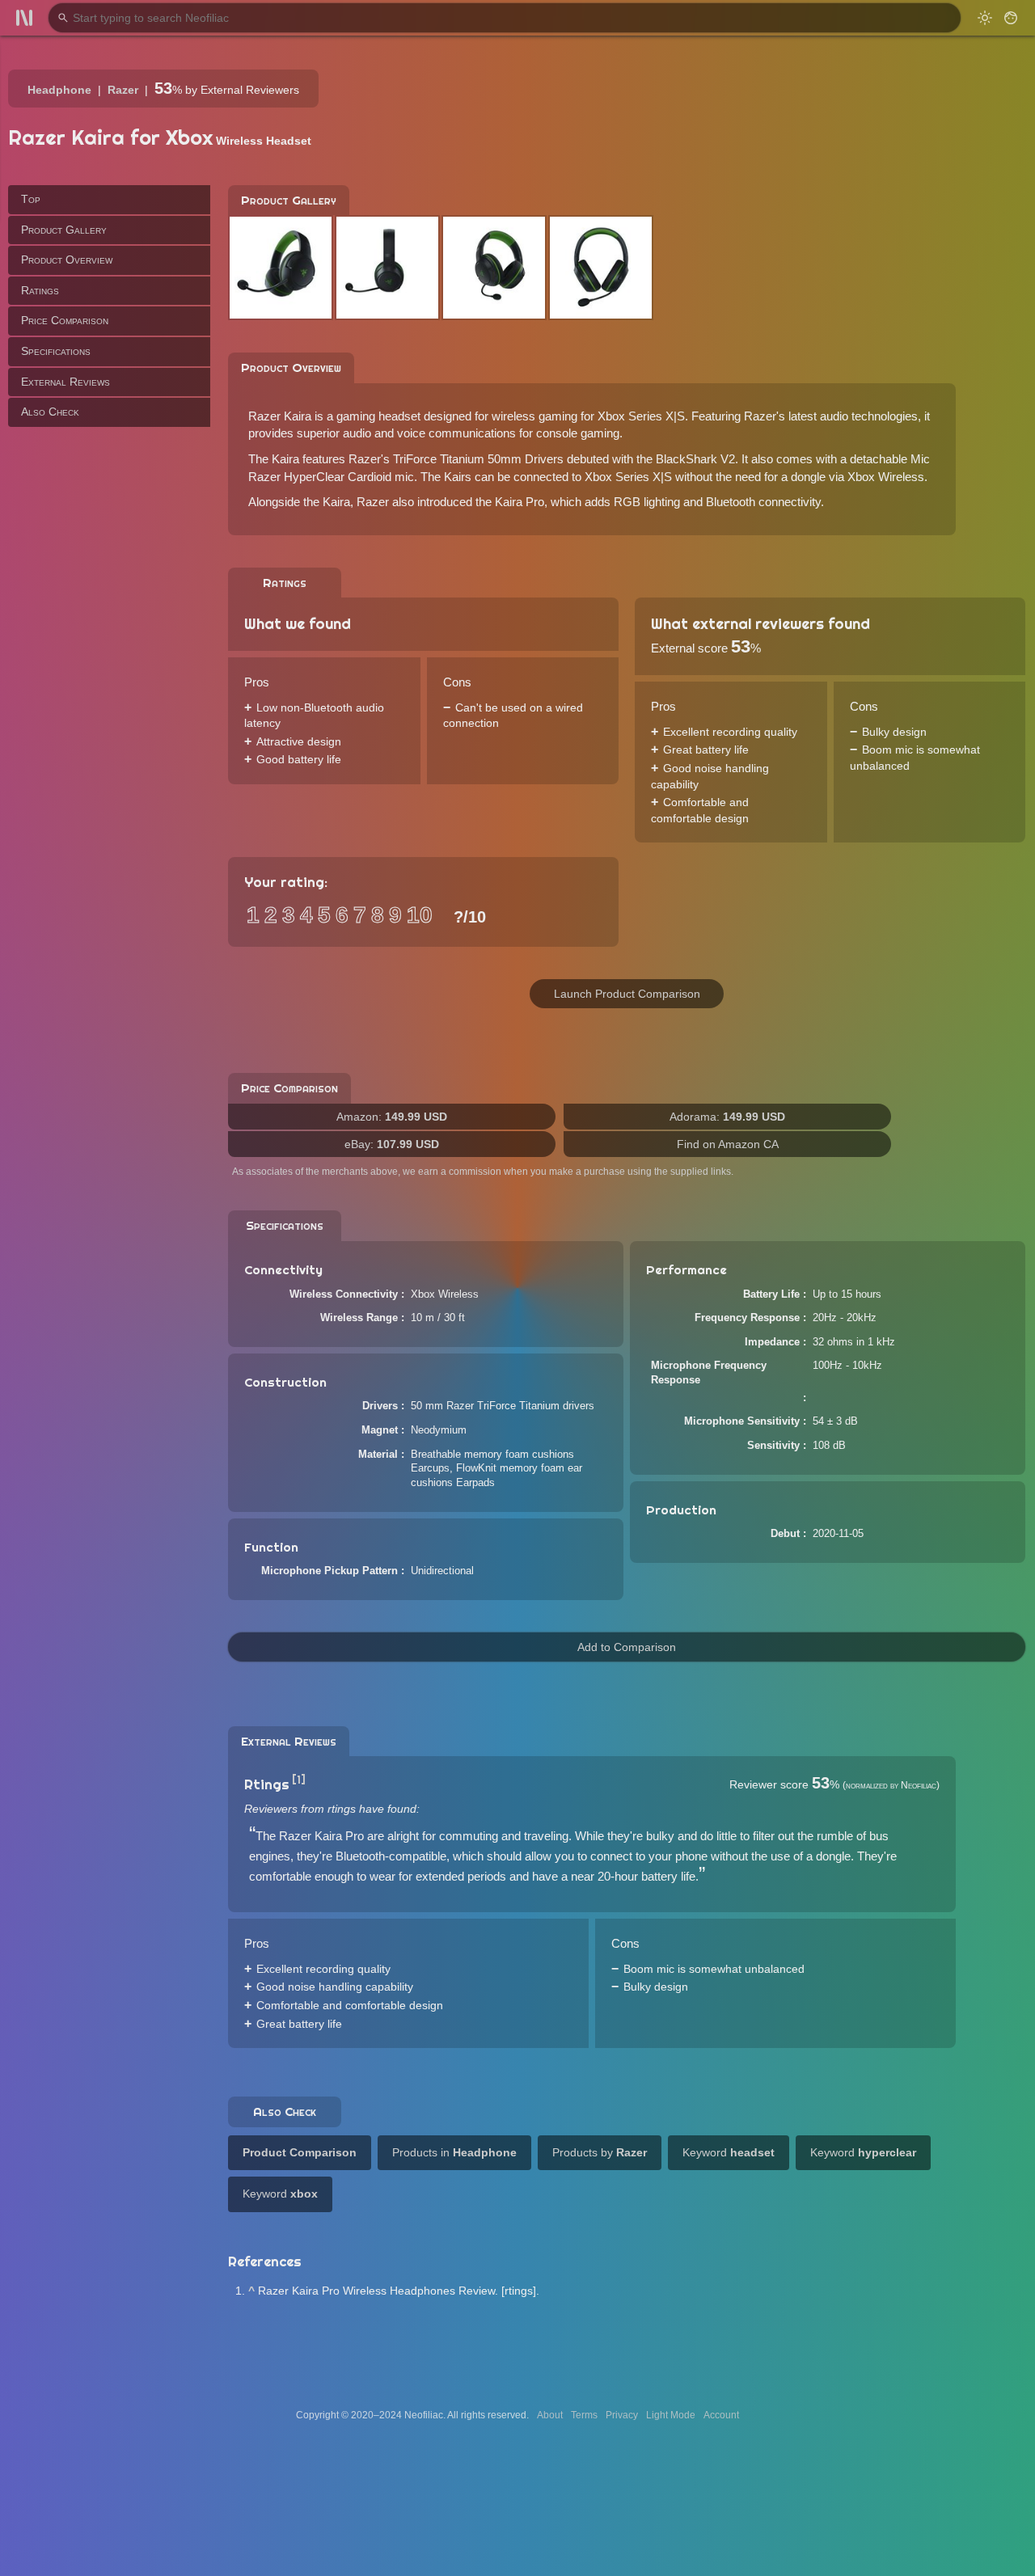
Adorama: (727, 1117)
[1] (299, 1780)
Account (721, 2415)
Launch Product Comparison (627, 994)
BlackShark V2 (695, 459)
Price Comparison (65, 320)
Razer (123, 90)
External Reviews (65, 381)
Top (31, 199)
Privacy (622, 2415)
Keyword (729, 2152)
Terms (584, 2415)
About (550, 2415)
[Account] (1011, 18)
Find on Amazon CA (728, 1144)
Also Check (50, 412)
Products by (600, 2152)
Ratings (40, 289)
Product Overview (67, 260)
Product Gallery (64, 229)
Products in (454, 2152)
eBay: (392, 1144)
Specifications (56, 351)
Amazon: (392, 1117)
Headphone (59, 90)
